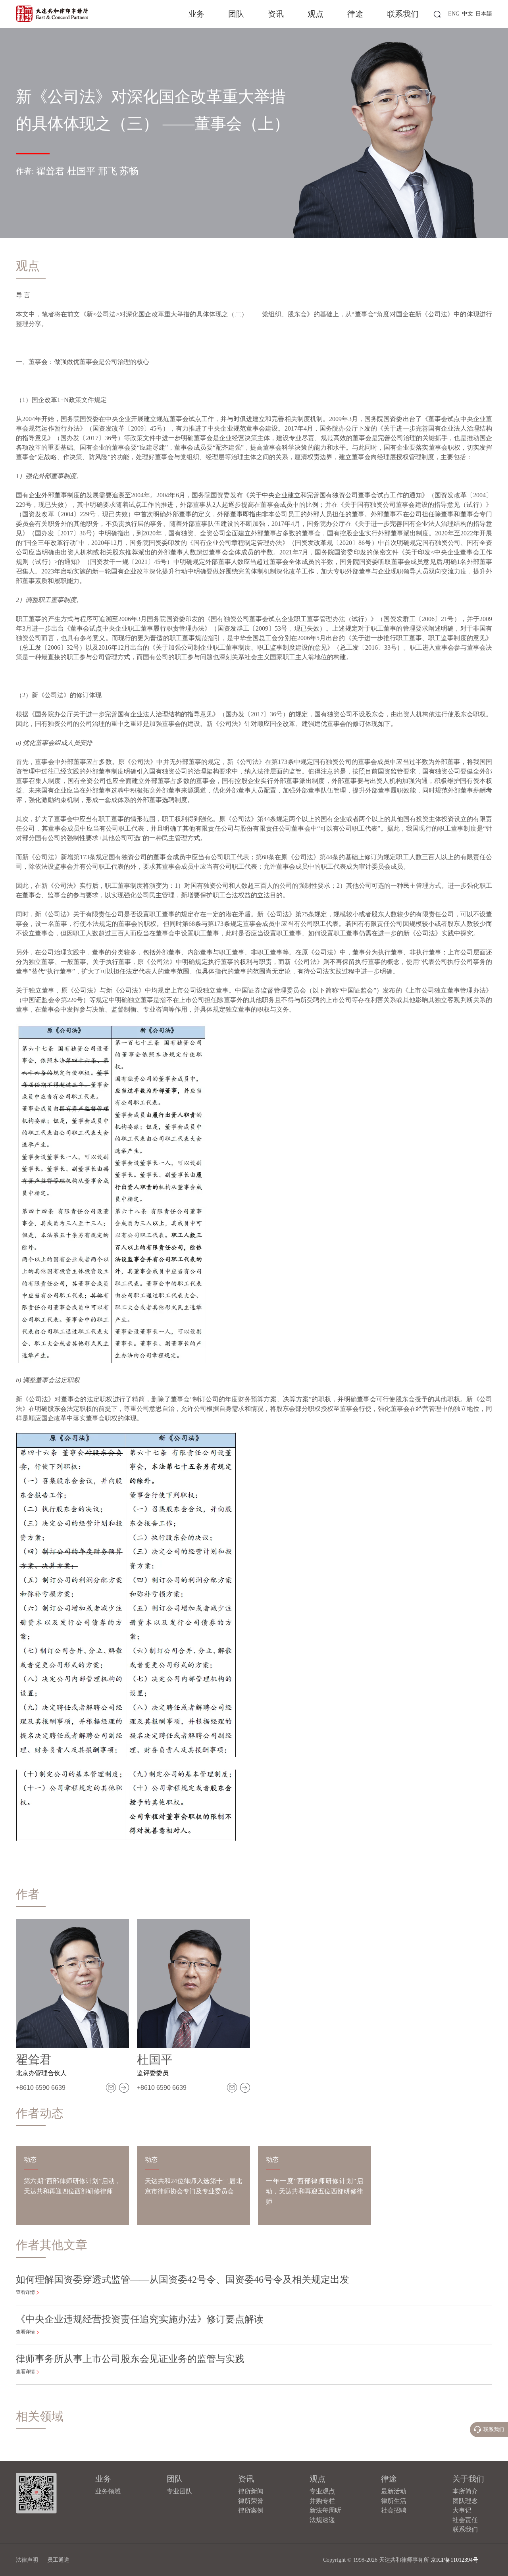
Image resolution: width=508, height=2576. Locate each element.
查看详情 (25, 2292)
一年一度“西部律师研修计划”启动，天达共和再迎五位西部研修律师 (315, 2191)
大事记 (462, 2510)
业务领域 (108, 2491)
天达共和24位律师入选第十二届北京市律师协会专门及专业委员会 (193, 2186)
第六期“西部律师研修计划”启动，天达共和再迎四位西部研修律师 (72, 2186)
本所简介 (465, 2491)
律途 (355, 14)
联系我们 (403, 14)
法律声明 (27, 2560)
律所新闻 (251, 2491)
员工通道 (58, 2560)
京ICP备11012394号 (454, 2560)
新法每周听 (325, 2510)
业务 (196, 14)
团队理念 (465, 2501)
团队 (236, 14)
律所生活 (394, 2501)
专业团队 (179, 2491)
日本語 (484, 14)
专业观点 (322, 2491)
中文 (468, 14)
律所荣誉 (251, 2501)
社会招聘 (394, 2510)
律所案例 (251, 2510)
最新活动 (394, 2491)
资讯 (276, 14)
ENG (454, 14)
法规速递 (322, 2520)
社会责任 (465, 2520)
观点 (316, 14)
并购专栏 (322, 2501)
